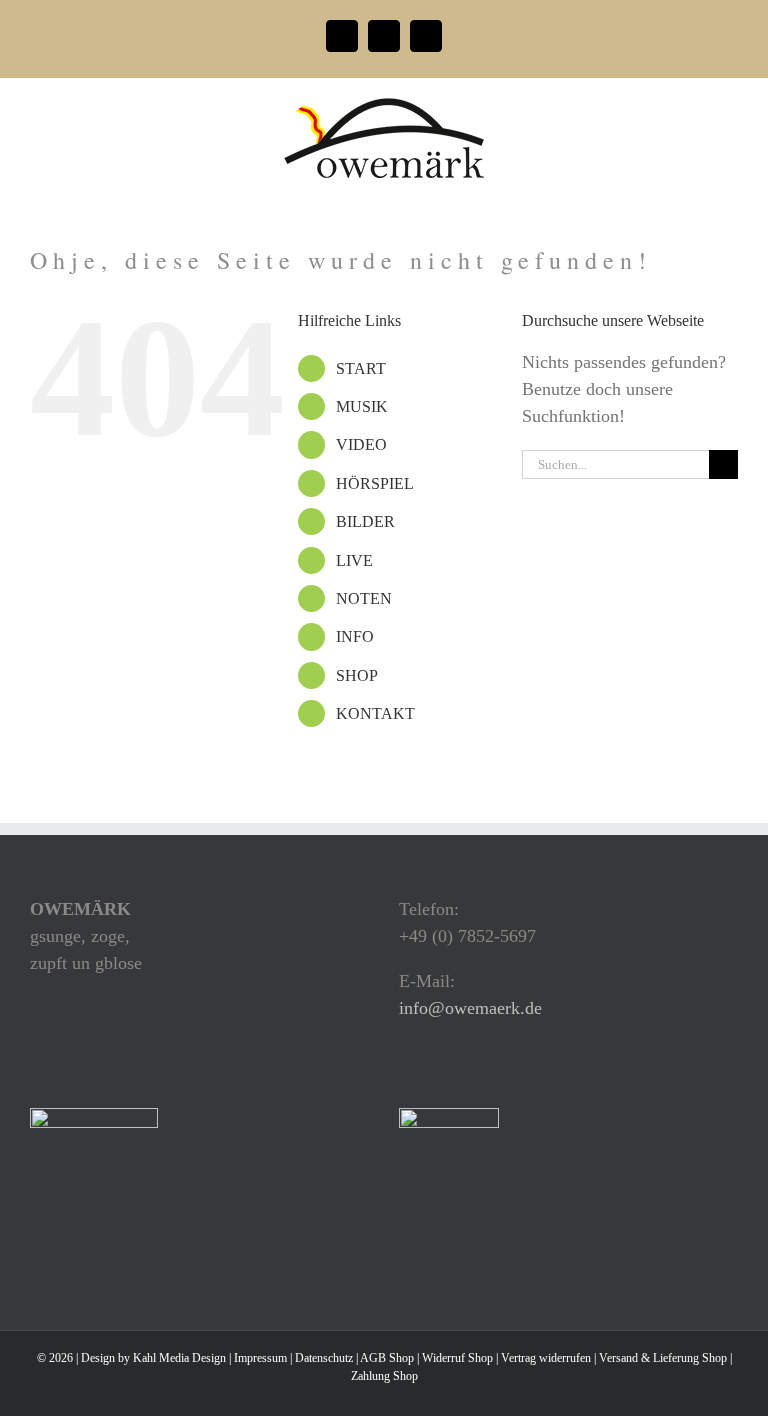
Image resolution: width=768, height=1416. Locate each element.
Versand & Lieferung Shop (663, 1358)
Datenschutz (324, 1358)
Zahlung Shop (384, 1376)
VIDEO (361, 444)
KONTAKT (375, 713)
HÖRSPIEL (375, 483)
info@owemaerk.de (470, 1008)
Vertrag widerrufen (546, 1358)
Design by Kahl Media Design (153, 1358)
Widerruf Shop (457, 1358)
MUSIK (362, 406)
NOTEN (364, 598)
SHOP (357, 675)
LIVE (354, 560)
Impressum (260, 1358)
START (361, 368)
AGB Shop (387, 1358)
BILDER (365, 521)
